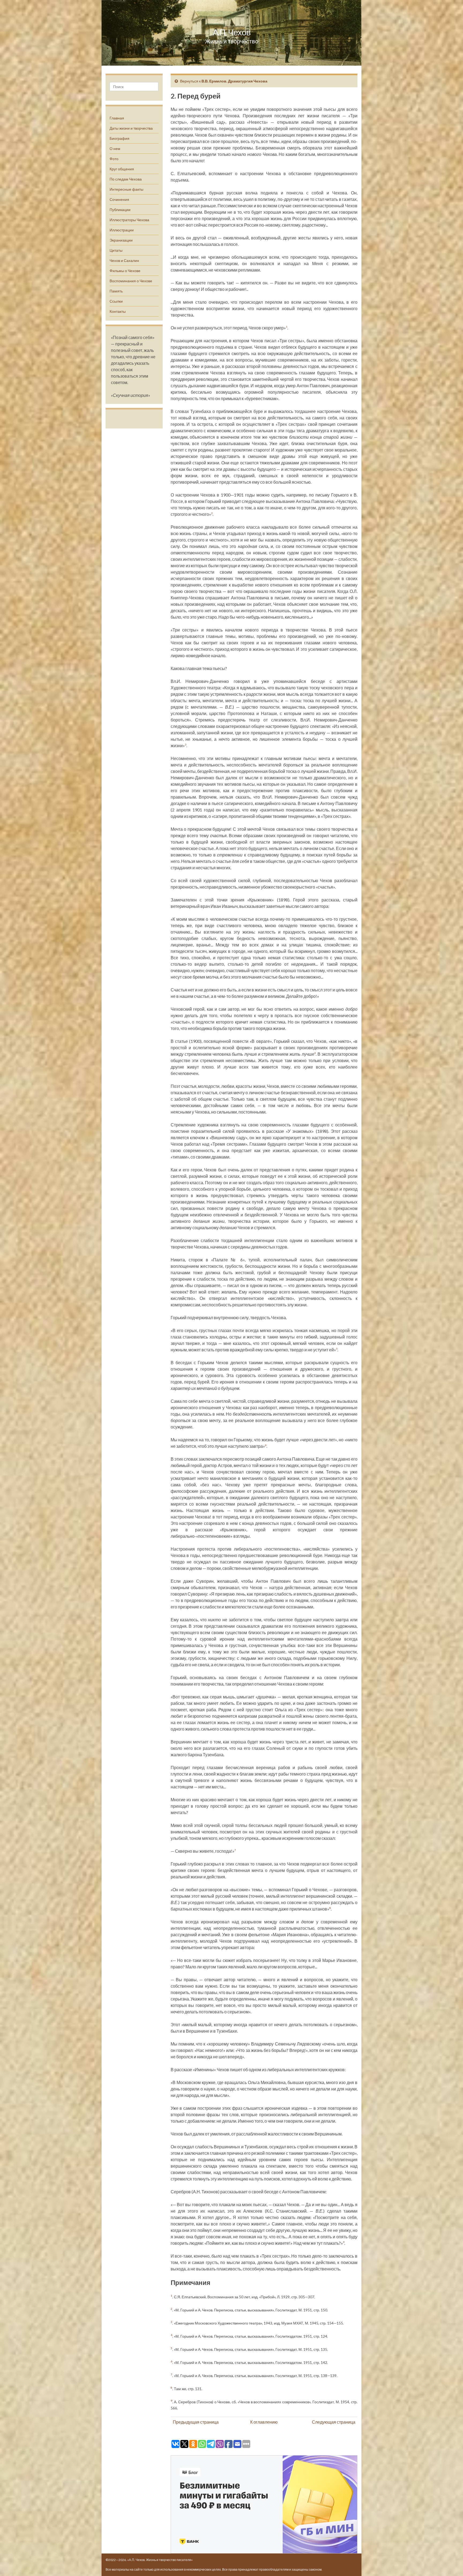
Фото (114, 159)
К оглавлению (264, 2422)
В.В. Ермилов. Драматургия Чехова (234, 81)
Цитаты (116, 250)
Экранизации (121, 240)
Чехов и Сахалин (124, 260)
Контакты (118, 311)
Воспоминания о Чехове (131, 281)
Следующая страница (334, 2422)
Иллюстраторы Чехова (129, 220)
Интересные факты (126, 189)
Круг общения (122, 169)
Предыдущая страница (196, 2422)
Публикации (120, 210)
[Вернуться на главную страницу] (231, 33)
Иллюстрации (122, 230)
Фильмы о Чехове (125, 271)
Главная (117, 118)
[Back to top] (451, 2564)
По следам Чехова (126, 179)
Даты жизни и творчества (131, 128)
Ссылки (116, 301)
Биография (120, 138)
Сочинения (119, 199)
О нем (115, 148)
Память (116, 291)
